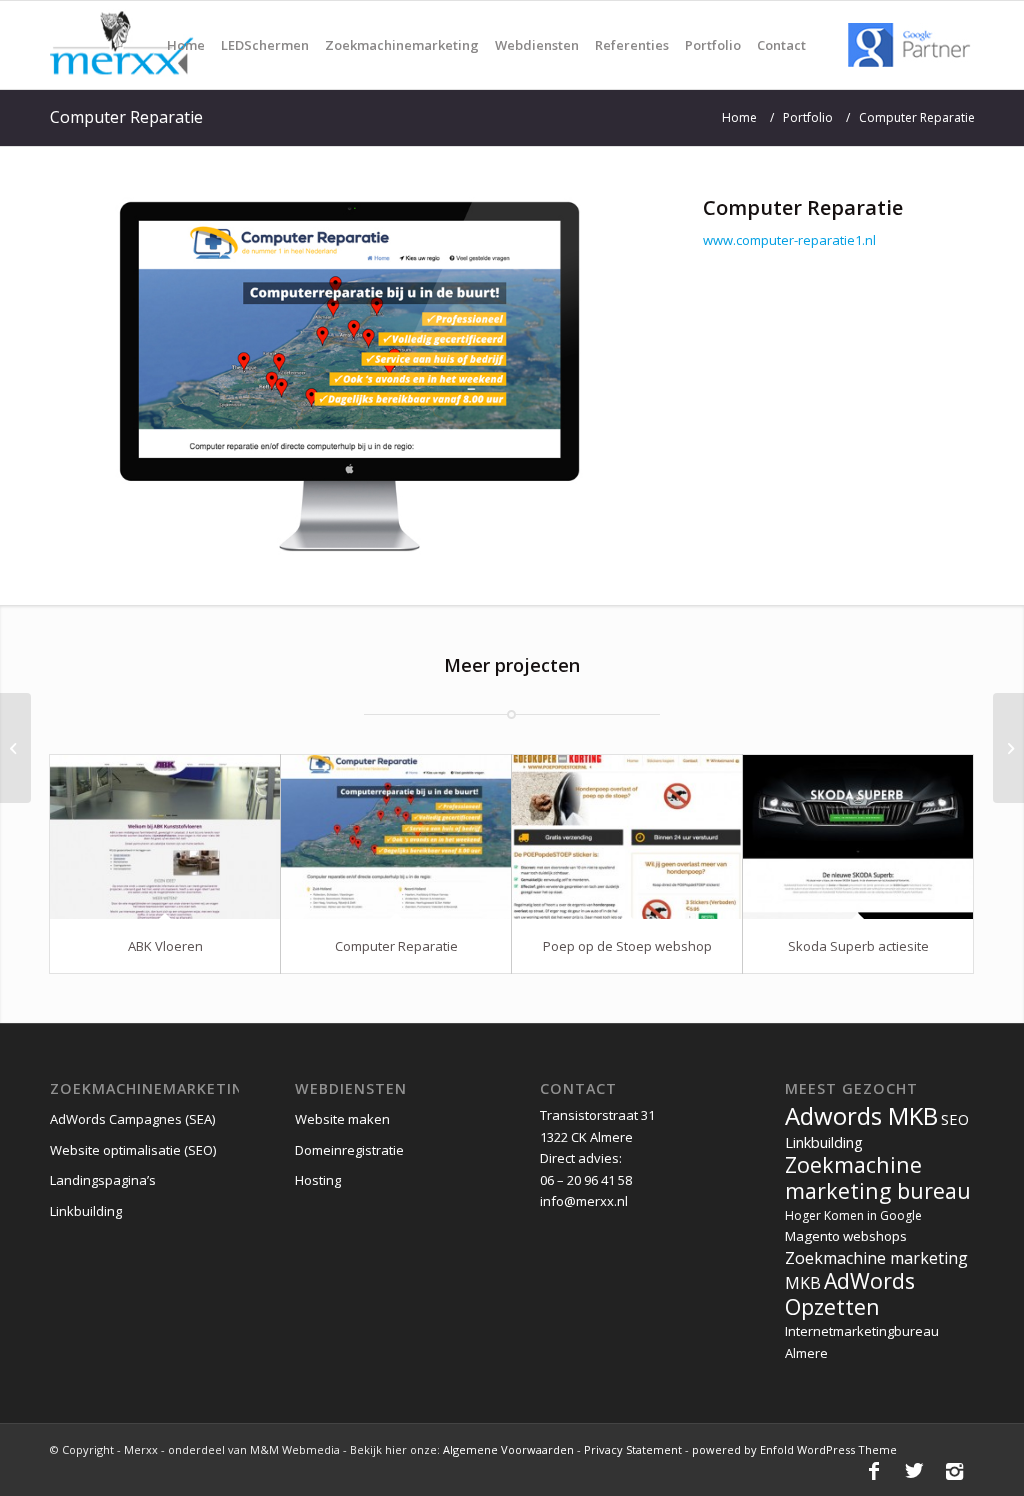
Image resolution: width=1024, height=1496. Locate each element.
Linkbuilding (86, 1211)
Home (739, 117)
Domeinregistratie (349, 1150)
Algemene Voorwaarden (508, 1449)
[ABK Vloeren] (165, 837)
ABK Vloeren (165, 946)
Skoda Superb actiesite (858, 946)
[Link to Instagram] (954, 1471)
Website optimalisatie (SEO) (133, 1150)
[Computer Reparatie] (396, 837)
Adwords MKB (861, 1115)
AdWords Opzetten (850, 1293)
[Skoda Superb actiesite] (858, 837)
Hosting (318, 1180)
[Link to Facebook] (874, 1471)
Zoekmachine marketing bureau (878, 1177)
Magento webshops (846, 1236)
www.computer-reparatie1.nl (789, 240)
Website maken (342, 1119)
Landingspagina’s (103, 1180)
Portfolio (808, 117)
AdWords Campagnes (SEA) (132, 1119)
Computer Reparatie (126, 117)
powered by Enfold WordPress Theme (794, 1449)
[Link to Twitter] (914, 1471)
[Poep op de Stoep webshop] (627, 837)
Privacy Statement (634, 1449)
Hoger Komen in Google (853, 1215)
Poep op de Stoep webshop (627, 946)
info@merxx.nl (584, 1201)
